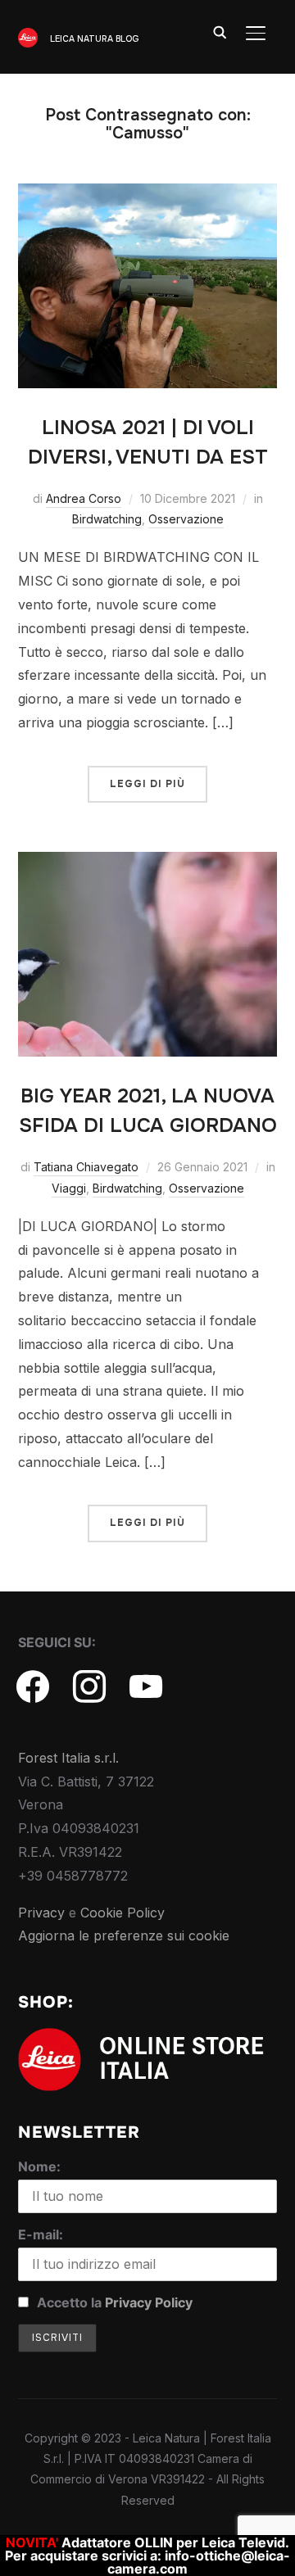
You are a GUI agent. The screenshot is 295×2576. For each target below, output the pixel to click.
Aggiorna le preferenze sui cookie (124, 1935)
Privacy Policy (149, 2302)
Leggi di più (147, 784)
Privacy (41, 1913)
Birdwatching (107, 519)
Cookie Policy (123, 1913)
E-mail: (41, 2234)
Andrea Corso (84, 498)
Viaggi (69, 1188)
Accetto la (113, 2302)
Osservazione (186, 519)
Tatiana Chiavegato (86, 1167)
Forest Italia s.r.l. (68, 1758)
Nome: (39, 2166)
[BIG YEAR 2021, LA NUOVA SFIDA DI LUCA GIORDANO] (148, 863)
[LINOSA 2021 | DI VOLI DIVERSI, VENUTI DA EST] (148, 195)
